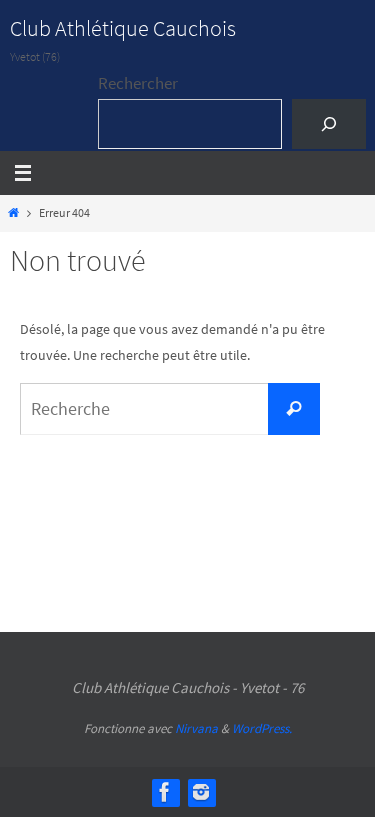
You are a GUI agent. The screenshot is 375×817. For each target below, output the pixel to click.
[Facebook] (165, 792)
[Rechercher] (328, 124)
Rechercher (138, 83)
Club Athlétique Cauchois (123, 28)
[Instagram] (201, 792)
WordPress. (262, 728)
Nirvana (196, 728)
